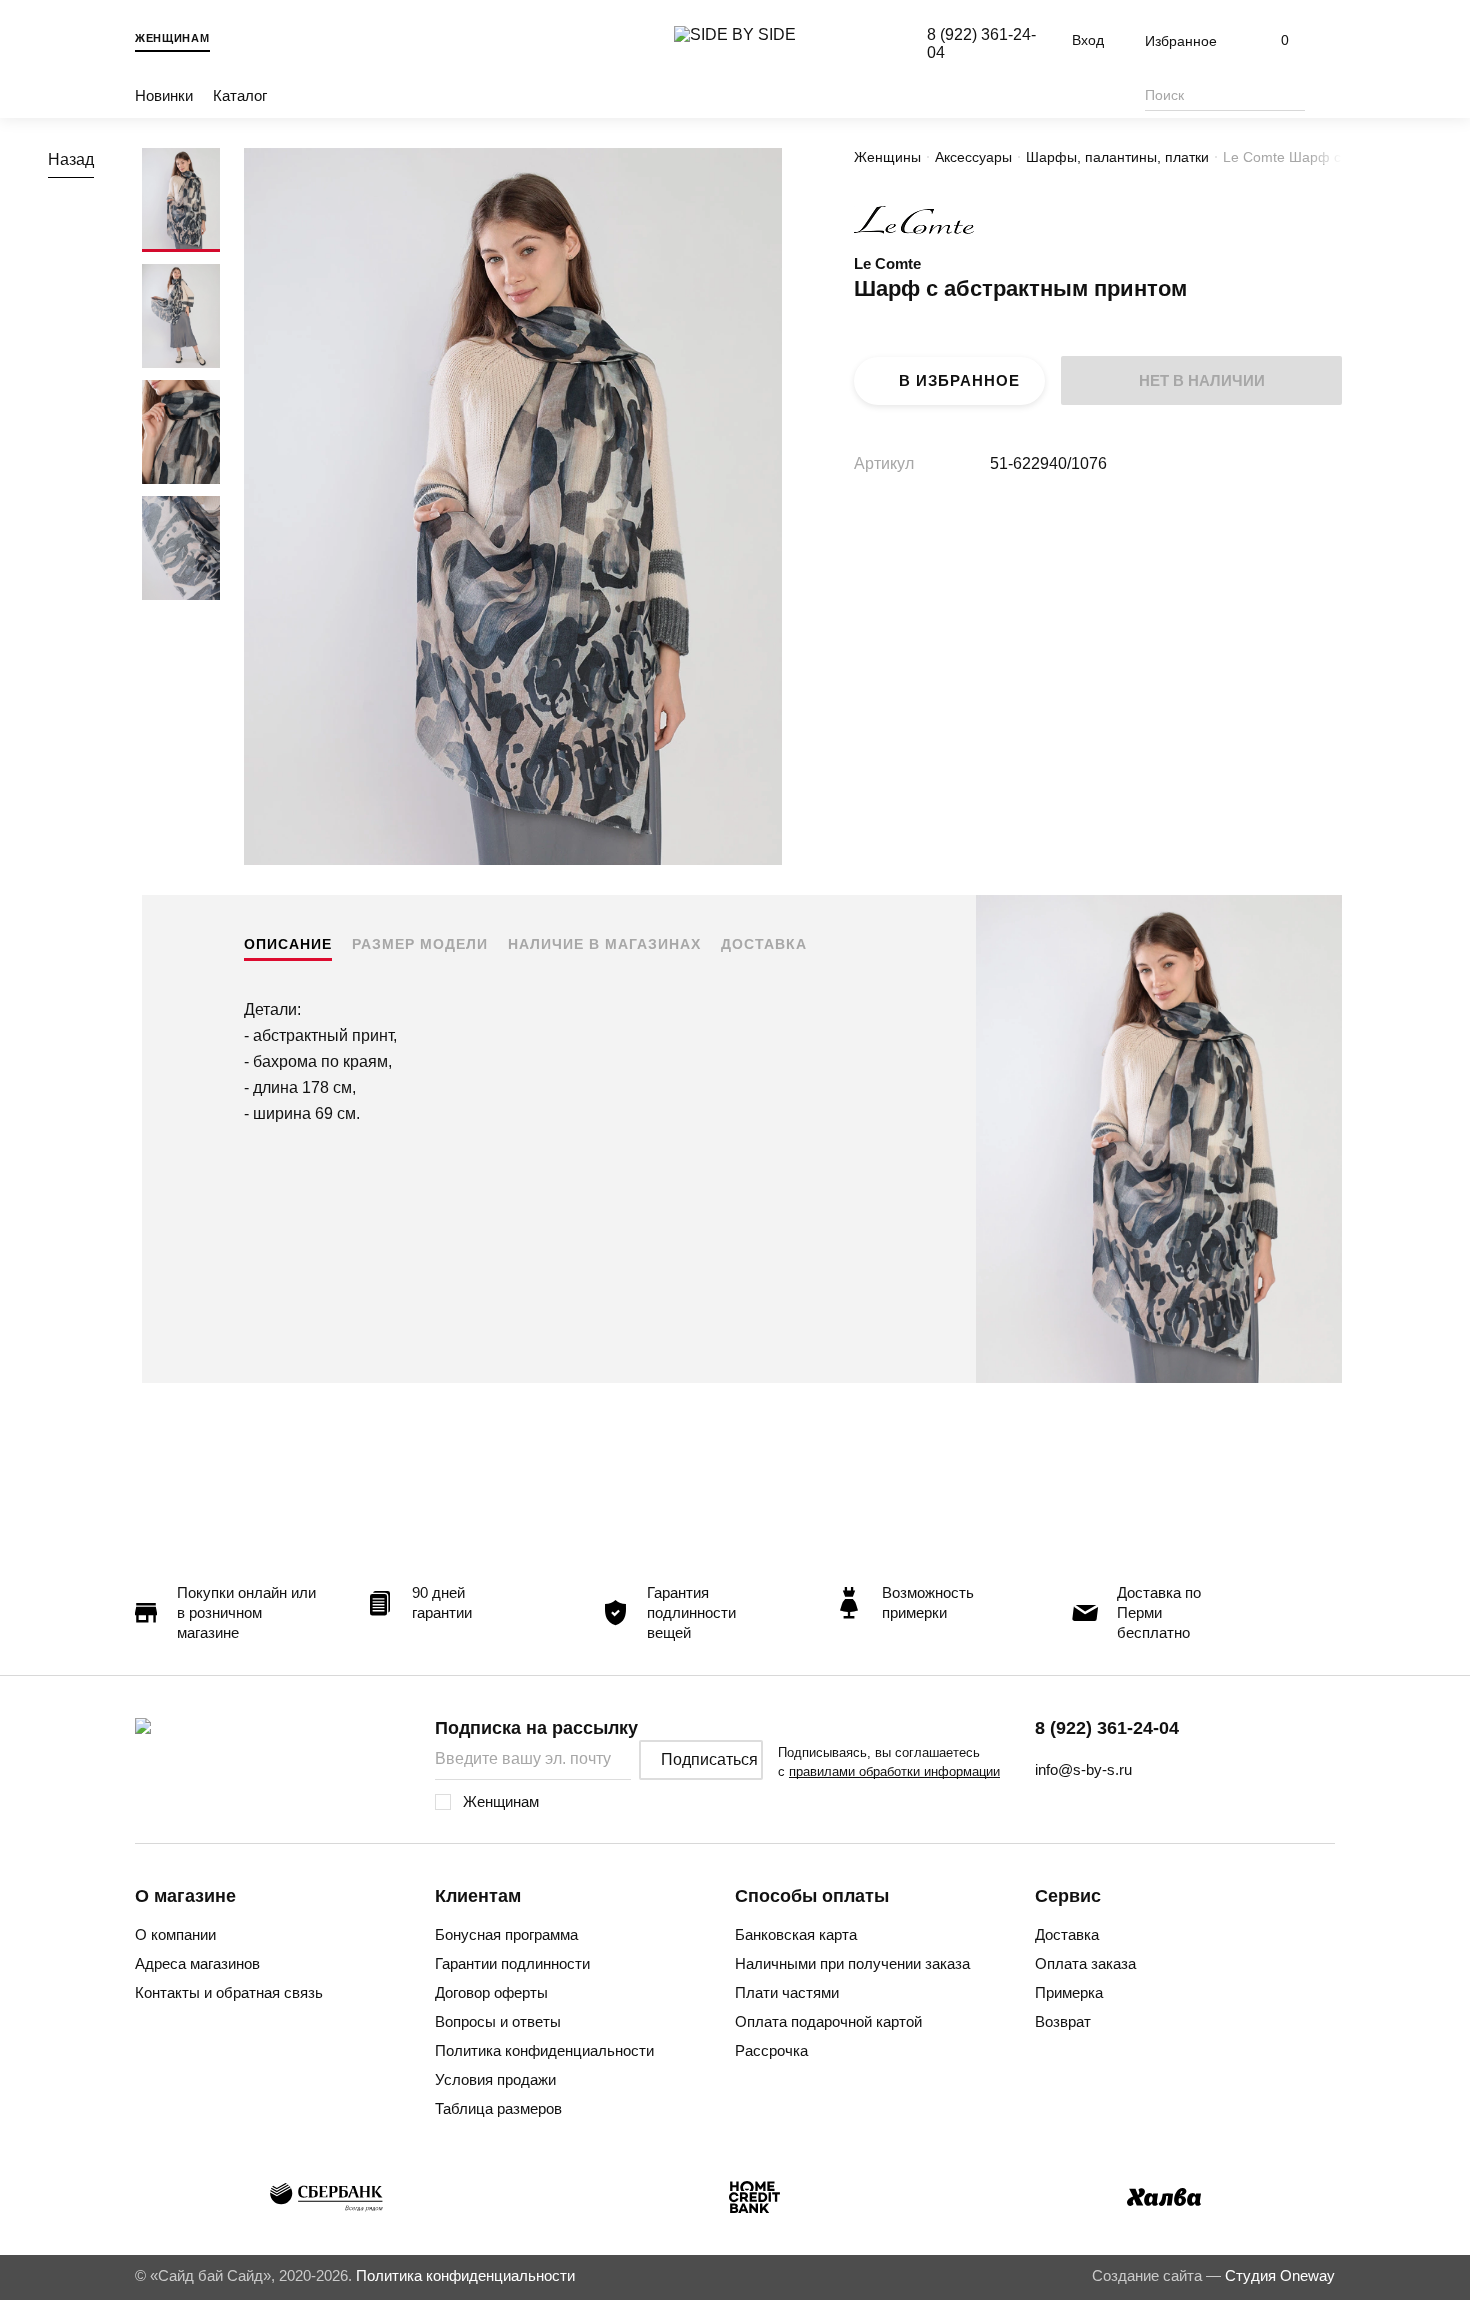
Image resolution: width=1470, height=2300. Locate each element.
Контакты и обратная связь (229, 1992)
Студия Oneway (1280, 2275)
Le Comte (887, 263)
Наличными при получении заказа (852, 1963)
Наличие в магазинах (604, 944)
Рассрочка (771, 2050)
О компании (175, 1934)
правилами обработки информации (894, 1771)
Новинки (164, 95)
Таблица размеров (498, 2108)
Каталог (240, 95)
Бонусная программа (506, 1934)
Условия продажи (495, 2079)
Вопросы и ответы (498, 2021)
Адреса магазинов (197, 1963)
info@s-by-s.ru (1083, 1769)
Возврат (1063, 2021)
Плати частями (787, 1992)
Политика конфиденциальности (544, 2050)
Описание (288, 944)
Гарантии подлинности (512, 1963)
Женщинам (172, 38)
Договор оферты (491, 1992)
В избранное (959, 380)
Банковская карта (796, 1934)
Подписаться (709, 1759)
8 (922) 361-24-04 (1107, 1728)
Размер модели (420, 944)
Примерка (1069, 1992)
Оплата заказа (1085, 1963)
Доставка (764, 944)
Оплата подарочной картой (828, 2021)
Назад (71, 159)
